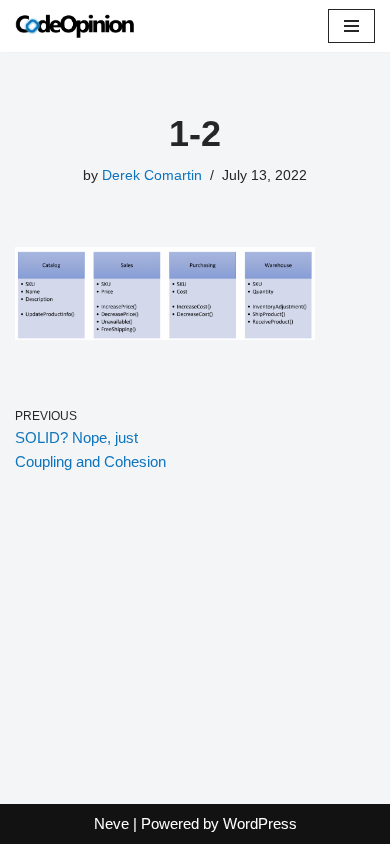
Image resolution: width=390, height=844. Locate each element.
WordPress (260, 823)
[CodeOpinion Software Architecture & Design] (75, 26)
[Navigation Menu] (351, 26)
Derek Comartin (152, 175)
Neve (111, 823)
